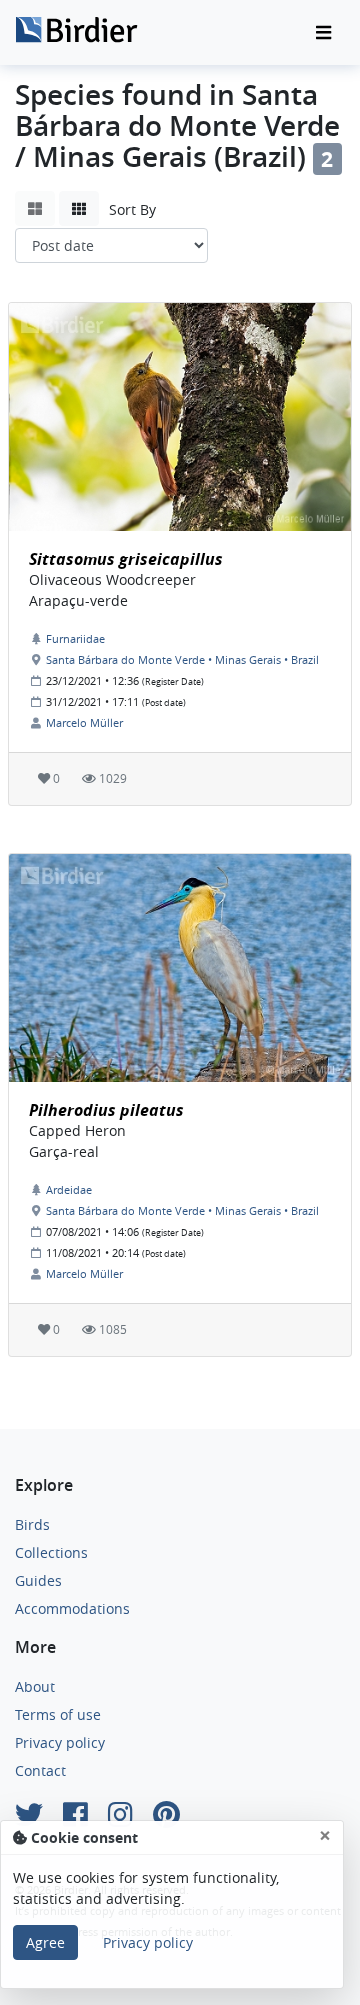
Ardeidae (69, 1189)
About (35, 1686)
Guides (38, 1580)
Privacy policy (60, 1742)
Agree (45, 1942)
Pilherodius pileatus (106, 1110)
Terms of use (58, 1714)
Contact (40, 1770)
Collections (51, 1552)
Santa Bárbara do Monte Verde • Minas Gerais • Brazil (182, 659)
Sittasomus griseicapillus (126, 559)
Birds (32, 1524)
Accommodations (72, 1608)
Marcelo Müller (84, 722)
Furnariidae (75, 638)
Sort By (132, 209)
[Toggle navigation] (323, 33)
